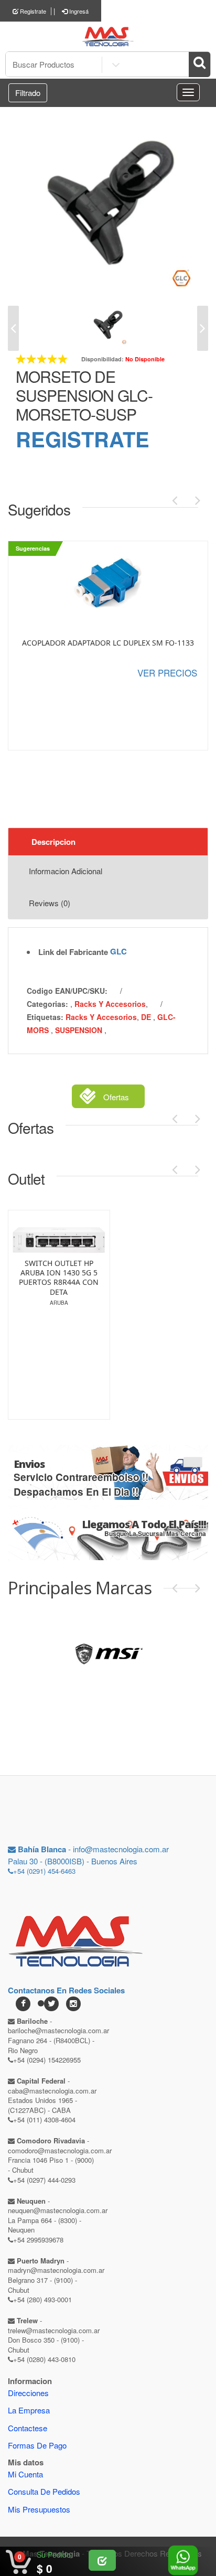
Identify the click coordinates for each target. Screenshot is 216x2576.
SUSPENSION (80, 1030)
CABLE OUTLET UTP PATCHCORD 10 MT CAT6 (84, 1312)
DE (147, 1017)
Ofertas (116, 1097)
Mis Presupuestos (39, 2509)
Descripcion (53, 842)
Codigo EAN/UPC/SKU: (67, 991)
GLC (118, 951)
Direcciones (28, 2393)
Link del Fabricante (73, 952)
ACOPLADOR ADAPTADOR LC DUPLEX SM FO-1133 (108, 643)
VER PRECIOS (167, 673)
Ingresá (78, 11)
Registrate (32, 11)
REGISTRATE (83, 439)
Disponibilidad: (102, 359)
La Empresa (29, 2410)
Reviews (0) (50, 903)
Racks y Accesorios (110, 1004)
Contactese (28, 2428)
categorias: (47, 1004)
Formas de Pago (37, 2445)
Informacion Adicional (66, 871)
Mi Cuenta (25, 2474)
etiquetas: (45, 1017)
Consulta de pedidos (44, 2491)
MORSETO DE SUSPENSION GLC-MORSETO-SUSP (84, 395)
